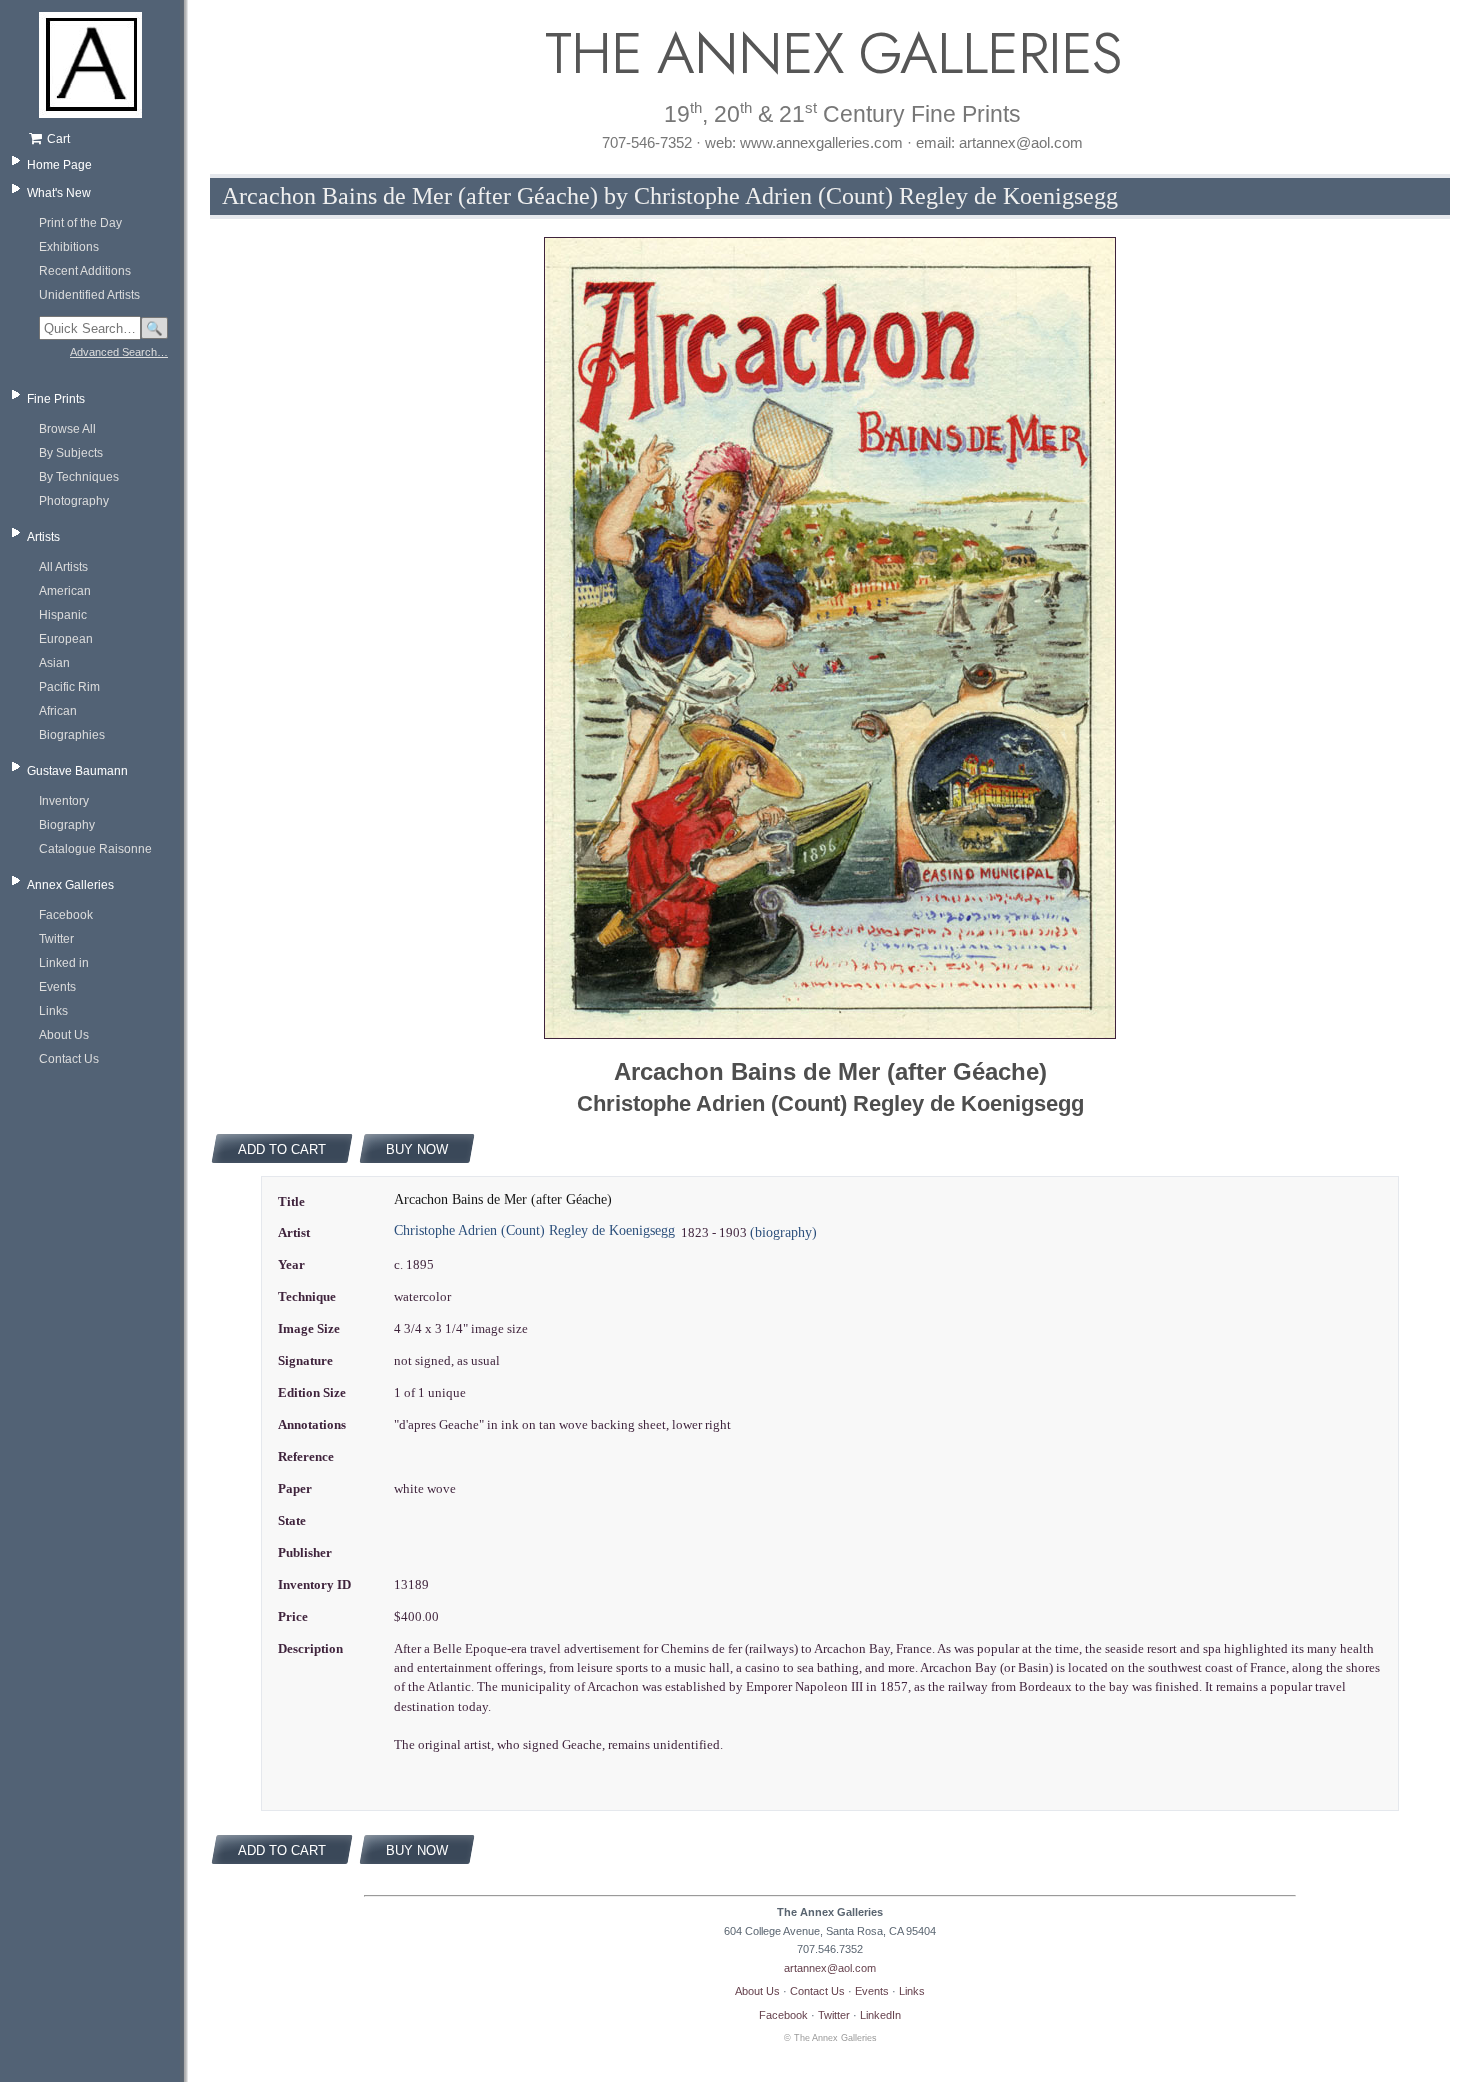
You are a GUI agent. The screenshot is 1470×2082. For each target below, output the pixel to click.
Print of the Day (80, 223)
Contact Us (69, 1059)
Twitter (56, 939)
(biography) (783, 1232)
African (58, 711)
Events (57, 987)
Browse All (67, 429)
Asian (54, 663)
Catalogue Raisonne (95, 849)
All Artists (63, 567)
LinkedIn (880, 2015)
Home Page (59, 165)
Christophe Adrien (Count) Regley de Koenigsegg (534, 1230)
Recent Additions (85, 271)
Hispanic (63, 615)
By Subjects (71, 453)
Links (53, 1011)
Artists (43, 537)
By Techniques (79, 477)
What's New (59, 193)
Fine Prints (56, 399)
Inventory (64, 801)
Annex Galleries (70, 885)
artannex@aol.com (830, 1968)
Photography (74, 501)
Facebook (66, 915)
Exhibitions (69, 247)
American (65, 591)
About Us (64, 1035)
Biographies (72, 735)
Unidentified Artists (89, 295)
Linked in (64, 963)
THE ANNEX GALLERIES (830, 53)
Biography (67, 825)
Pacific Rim (69, 687)
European (66, 639)
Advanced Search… (119, 352)
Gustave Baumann (77, 771)
